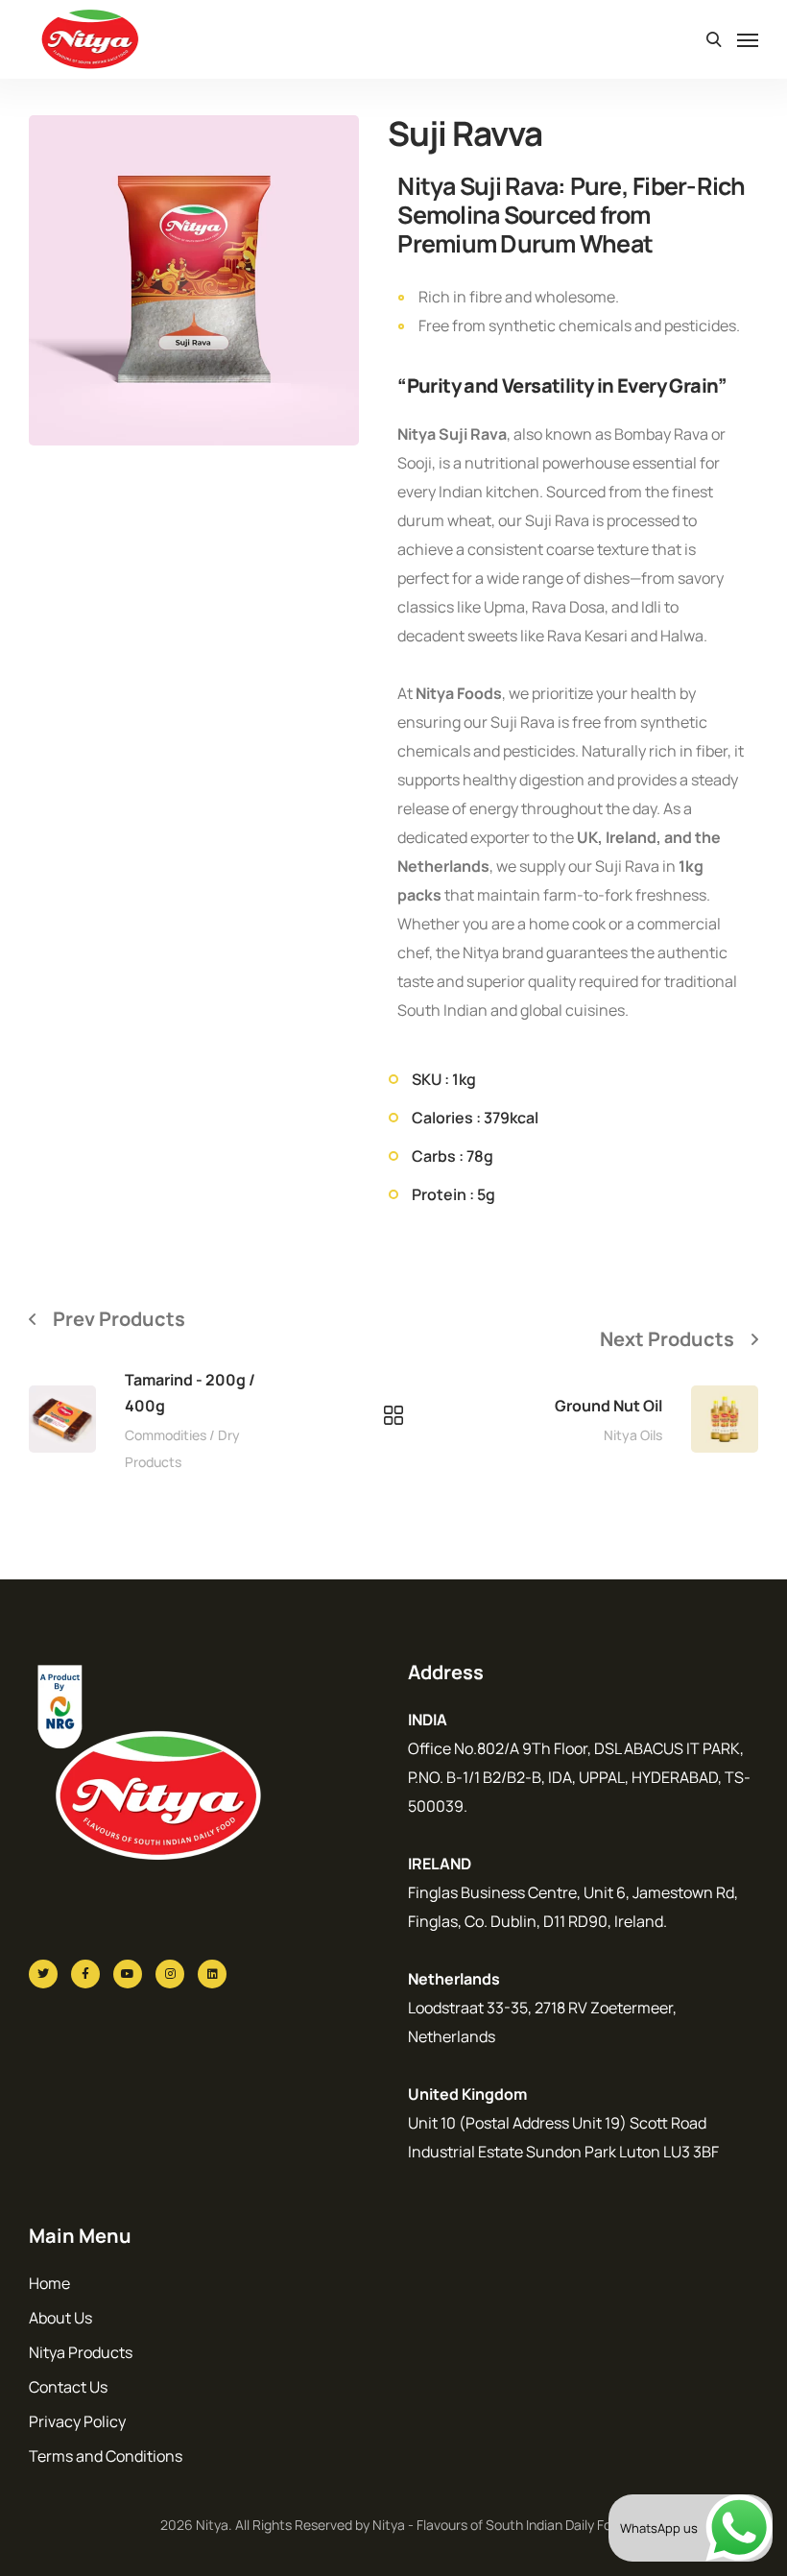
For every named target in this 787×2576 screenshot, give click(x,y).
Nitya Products (81, 2352)
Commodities (166, 1435)
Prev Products (119, 1319)
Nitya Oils (633, 1435)
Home (49, 2283)
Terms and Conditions (106, 2456)
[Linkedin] (212, 1974)
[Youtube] (128, 1974)
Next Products (667, 1339)
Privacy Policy (77, 2421)
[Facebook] (85, 1974)
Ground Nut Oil (608, 1406)
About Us (60, 2318)
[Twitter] (43, 1974)
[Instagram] (170, 1974)
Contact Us (68, 2387)
